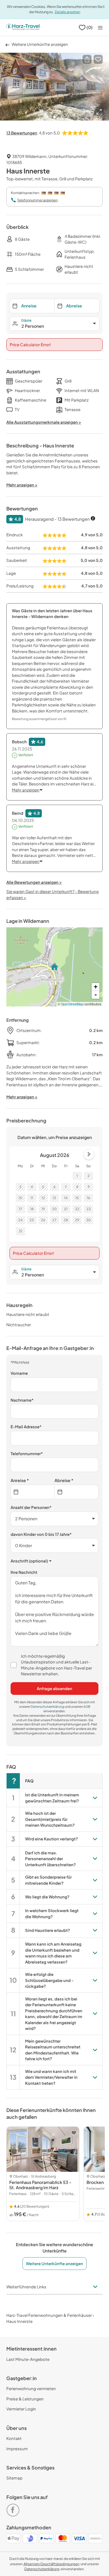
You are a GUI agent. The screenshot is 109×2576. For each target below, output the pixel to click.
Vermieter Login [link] (21, 2409)
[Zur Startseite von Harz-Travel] (23, 27)
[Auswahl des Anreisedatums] (33, 1492)
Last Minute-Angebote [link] (28, 2359)
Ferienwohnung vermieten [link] (31, 2388)
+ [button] (96, 987)
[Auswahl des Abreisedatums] (76, 1492)
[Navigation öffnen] (100, 28)
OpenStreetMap (72, 1004)
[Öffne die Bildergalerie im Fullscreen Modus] (99, 112)
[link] (14, 2508)
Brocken (95, 2182)
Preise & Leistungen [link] (25, 2399)
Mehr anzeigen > (22, 1097)
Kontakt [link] (14, 2438)
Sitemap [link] (14, 2478)
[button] (87, 59)
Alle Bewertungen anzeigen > (34, 882)
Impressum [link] (17, 2449)
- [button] (96, 995)
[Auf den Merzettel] (98, 59)
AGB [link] (87, 1707)
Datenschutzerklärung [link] (48, 1707)
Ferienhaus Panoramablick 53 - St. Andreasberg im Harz (40, 2185)
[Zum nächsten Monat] (89, 1154)
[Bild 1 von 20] (54, 87)
